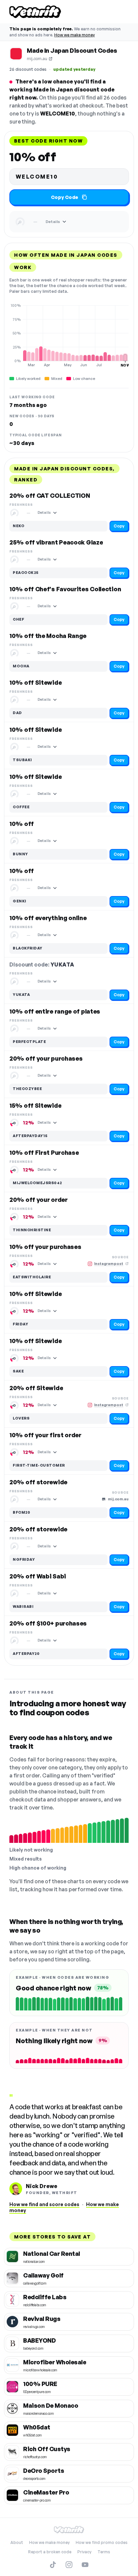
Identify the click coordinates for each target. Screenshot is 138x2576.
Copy (119, 526)
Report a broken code (50, 2552)
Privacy (84, 2552)
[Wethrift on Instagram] (69, 2565)
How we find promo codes (102, 2542)
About (17, 2542)
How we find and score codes (44, 2204)
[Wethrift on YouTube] (85, 2565)
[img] (69, 335)
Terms (104, 2552)
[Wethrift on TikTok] (53, 2565)
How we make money (75, 35)
